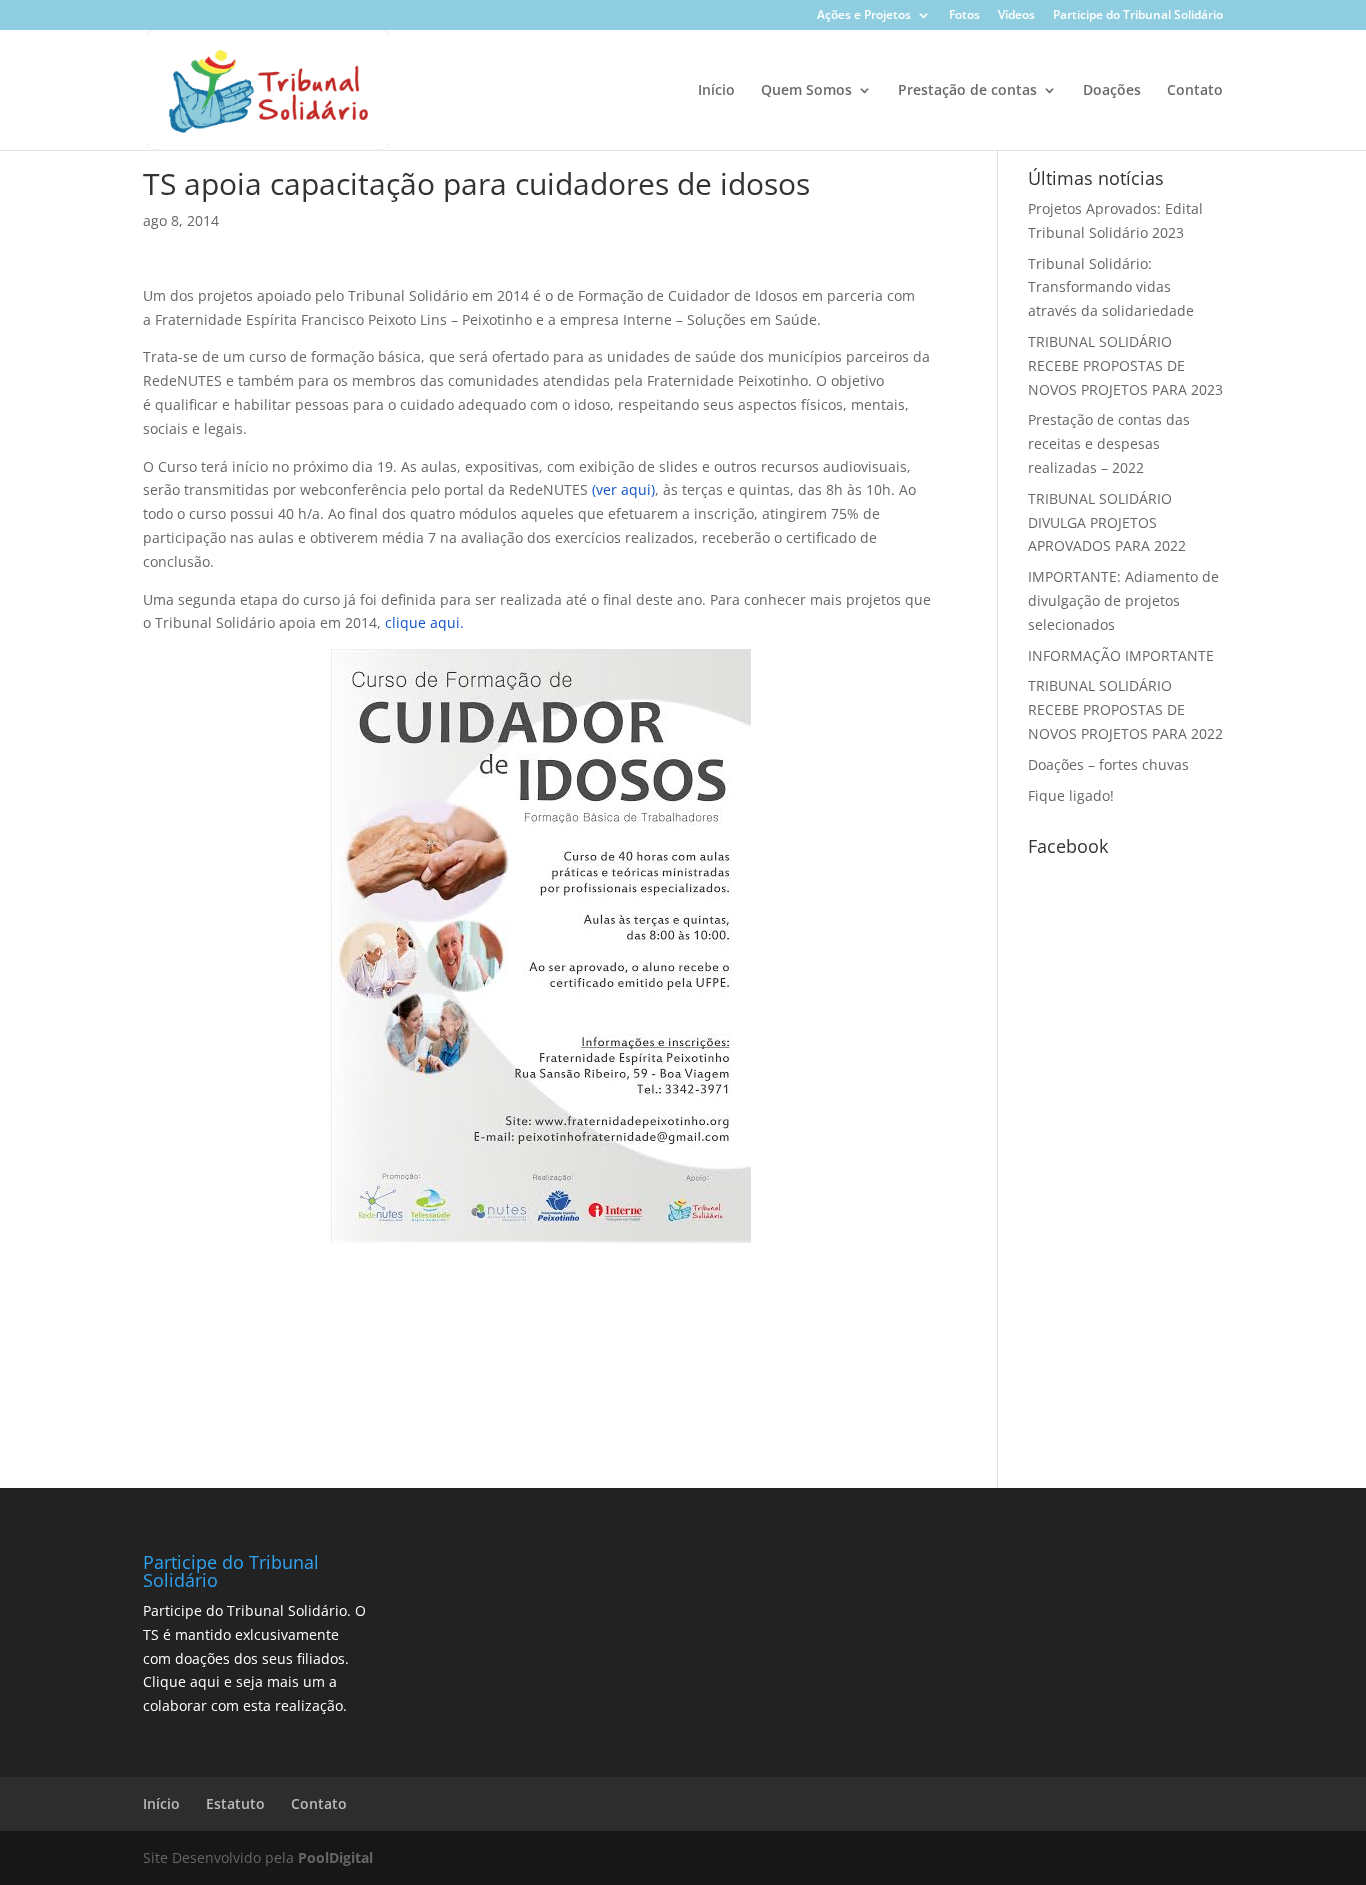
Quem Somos (806, 91)
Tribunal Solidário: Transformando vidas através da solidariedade (1111, 287)
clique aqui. (424, 622)
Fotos (964, 16)
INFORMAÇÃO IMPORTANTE (1121, 655)
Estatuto (235, 1803)
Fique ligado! (1071, 795)
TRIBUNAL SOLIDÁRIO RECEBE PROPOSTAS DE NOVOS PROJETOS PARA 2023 (1125, 365)
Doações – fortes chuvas (1108, 764)
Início (716, 91)
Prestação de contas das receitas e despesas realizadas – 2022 (1109, 443)
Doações (1112, 91)
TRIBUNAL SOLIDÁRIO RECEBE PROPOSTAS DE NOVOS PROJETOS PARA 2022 (1125, 709)
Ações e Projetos (864, 16)
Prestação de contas (967, 91)
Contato (1195, 91)
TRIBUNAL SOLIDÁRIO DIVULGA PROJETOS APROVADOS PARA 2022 (1107, 522)
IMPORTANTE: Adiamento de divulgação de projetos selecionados (1123, 600)
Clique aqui (181, 1681)
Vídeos (1016, 16)
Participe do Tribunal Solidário (1138, 16)
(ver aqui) (623, 489)
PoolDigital (335, 1857)
